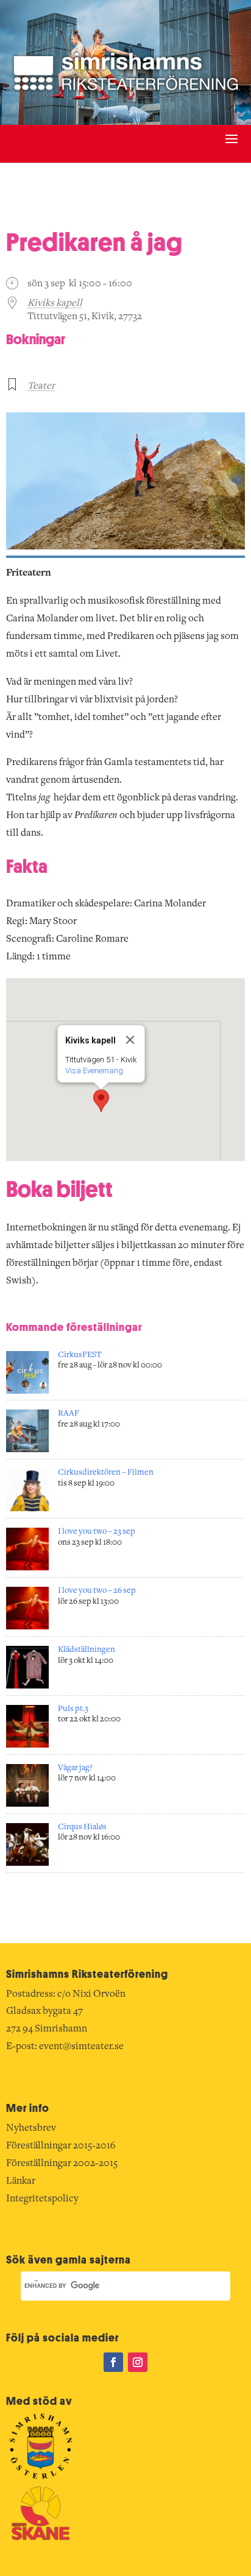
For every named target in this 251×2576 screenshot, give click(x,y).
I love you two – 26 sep (97, 1591)
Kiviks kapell (55, 303)
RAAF (69, 1414)
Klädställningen (87, 1650)
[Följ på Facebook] (113, 2362)
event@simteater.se (81, 2047)
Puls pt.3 (73, 1709)
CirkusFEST (80, 1355)
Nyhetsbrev (31, 2128)
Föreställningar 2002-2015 (62, 2164)
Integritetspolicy (42, 2199)
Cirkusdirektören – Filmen (106, 1473)
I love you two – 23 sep (97, 1532)
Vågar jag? (75, 1768)
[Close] (130, 1040)
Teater (41, 386)
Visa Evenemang (94, 1071)
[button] (101, 1101)
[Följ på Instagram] (138, 2362)
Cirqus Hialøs (82, 1827)
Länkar (21, 2181)
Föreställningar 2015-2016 (61, 2146)
